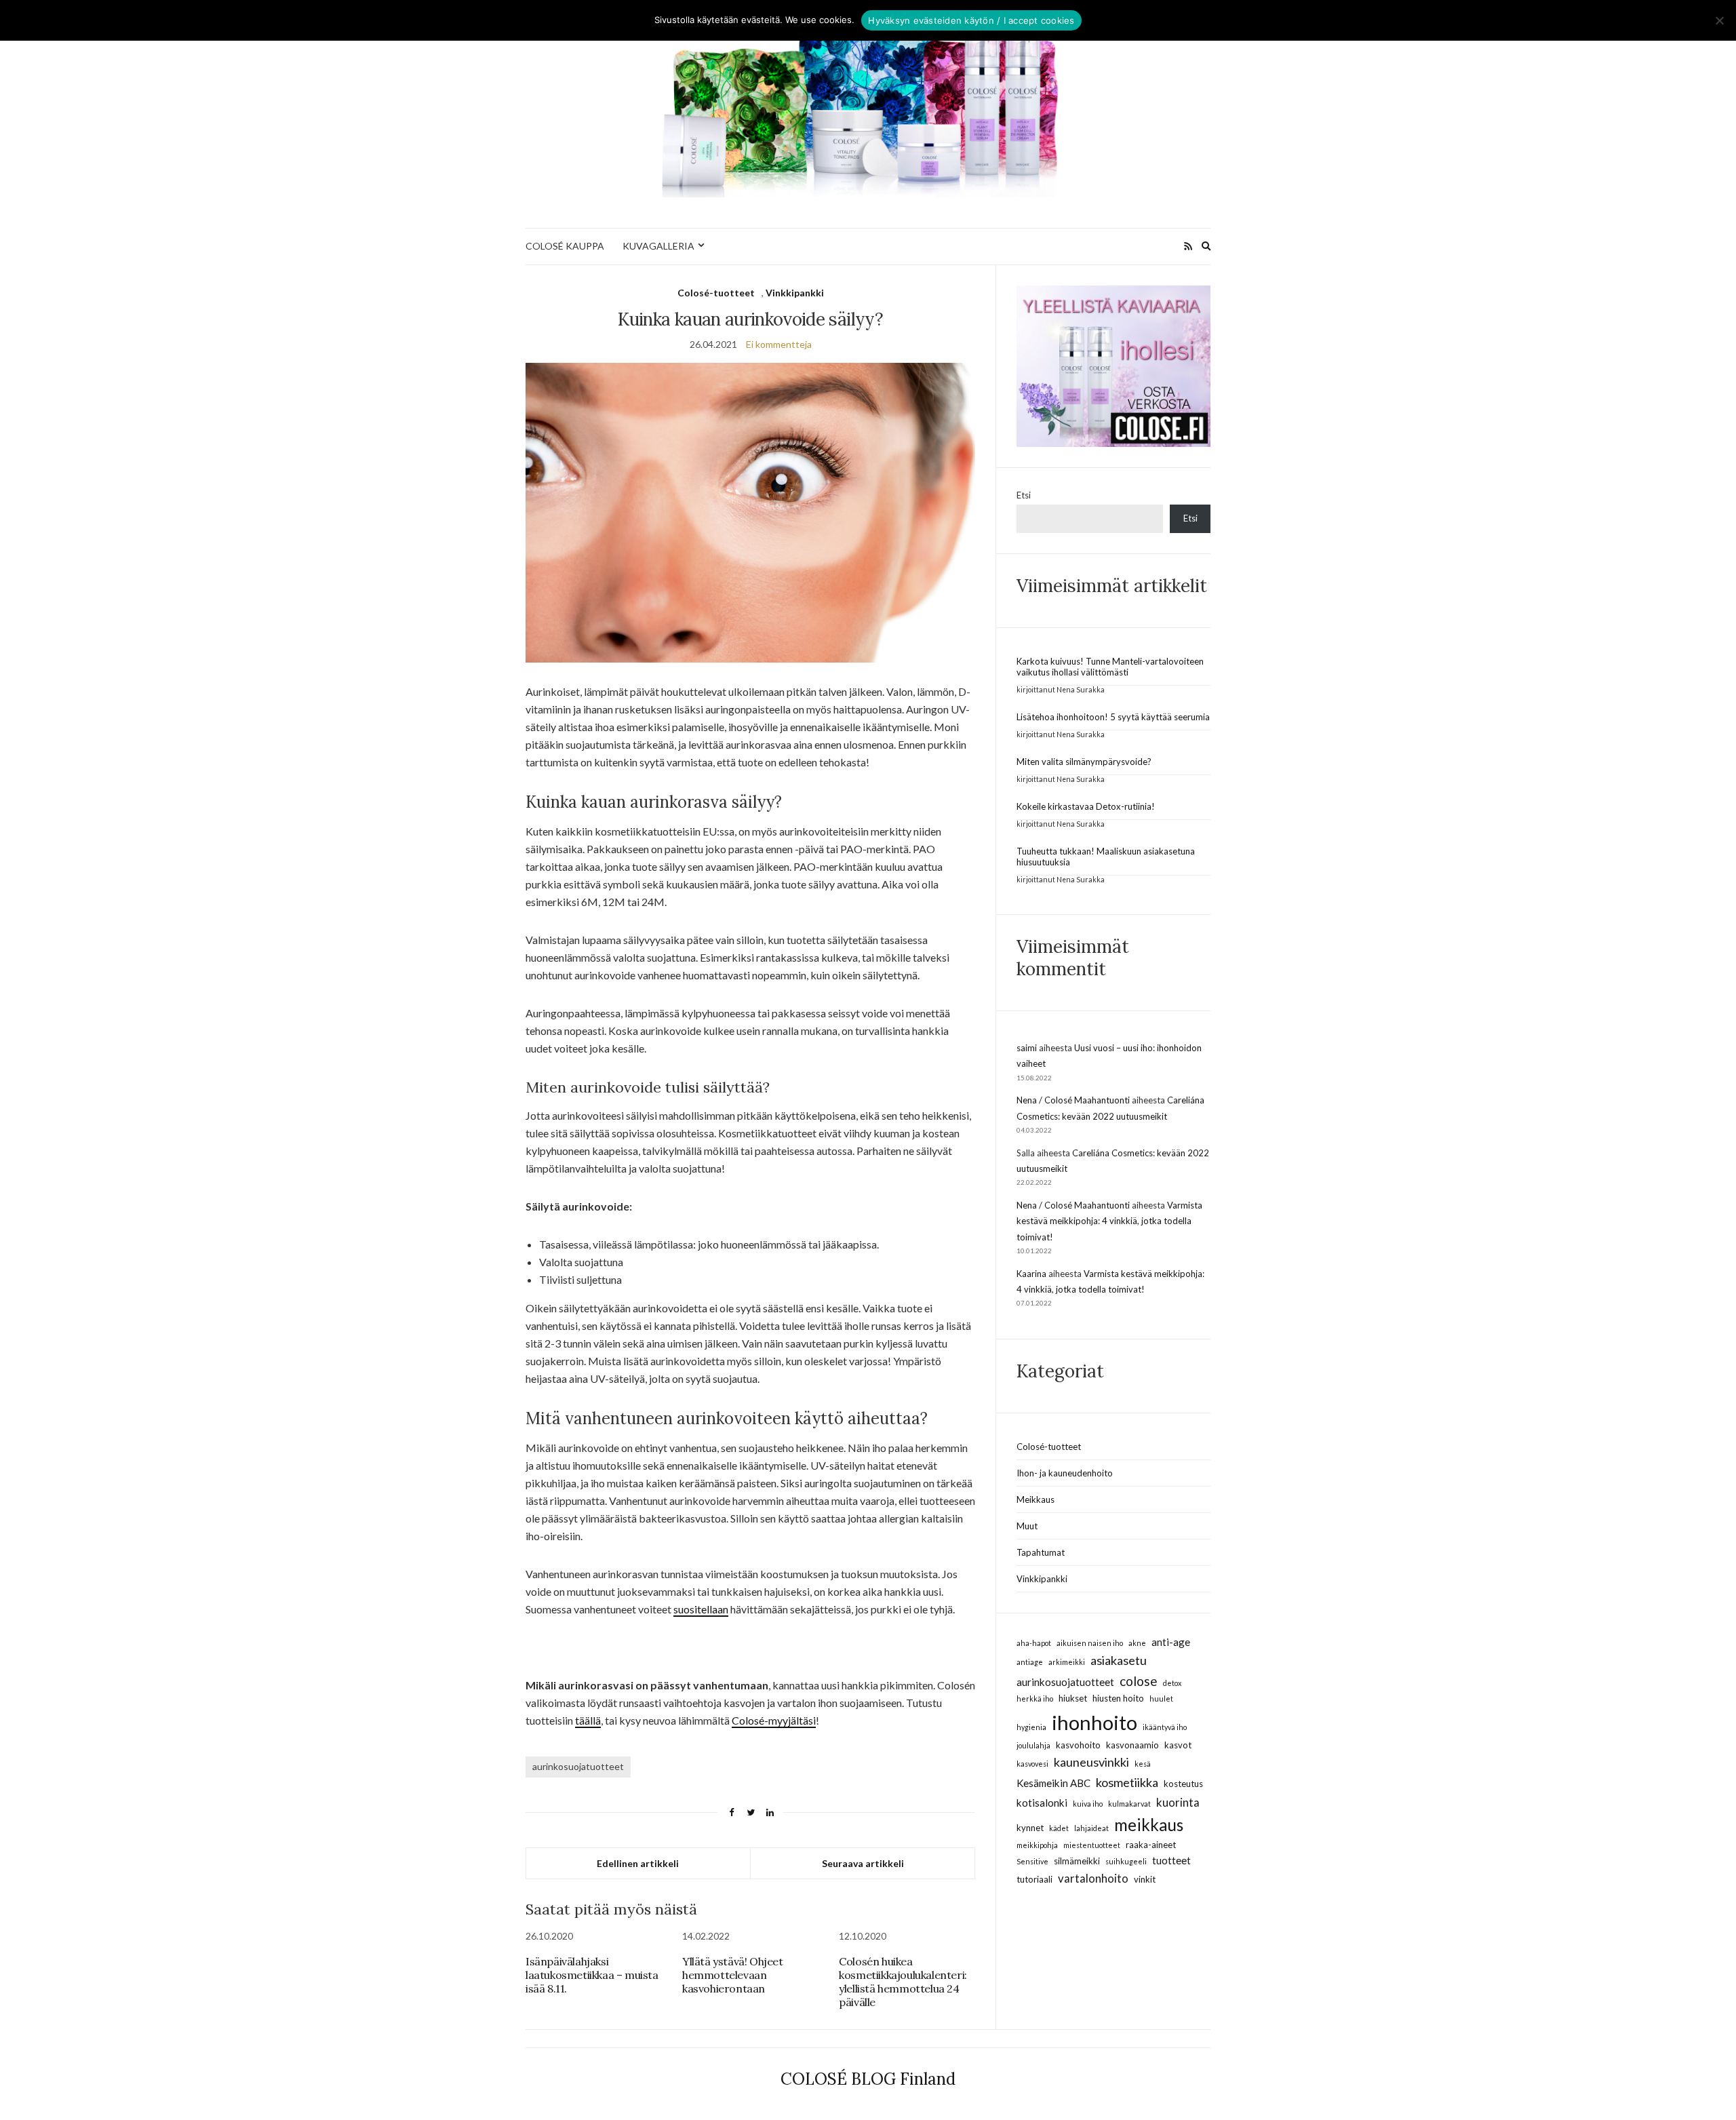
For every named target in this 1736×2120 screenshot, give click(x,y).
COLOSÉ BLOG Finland (868, 2079)
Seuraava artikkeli (863, 1863)
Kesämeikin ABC (1053, 1783)
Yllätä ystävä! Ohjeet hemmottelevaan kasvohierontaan (733, 1975)
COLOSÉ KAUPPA (565, 246)
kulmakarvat (1129, 1804)
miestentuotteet (1092, 1845)
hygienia (1031, 1727)
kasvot (1178, 1745)
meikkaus (1149, 1825)
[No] (1719, 20)
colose (1139, 1681)
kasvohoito (1078, 1745)
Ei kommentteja (779, 344)
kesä (1143, 1764)
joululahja (1033, 1745)
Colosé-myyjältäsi (774, 1720)
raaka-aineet (1151, 1845)
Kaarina (1031, 1274)
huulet (1161, 1699)
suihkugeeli (1126, 1861)
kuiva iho (1088, 1804)
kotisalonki (1042, 1803)
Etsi (1024, 495)
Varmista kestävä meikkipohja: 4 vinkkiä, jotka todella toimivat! (1109, 1221)
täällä (588, 1720)
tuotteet (1171, 1860)
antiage (1030, 1662)
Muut (1027, 1526)
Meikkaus (1035, 1499)
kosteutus (1183, 1784)
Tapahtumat (1041, 1552)
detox (1172, 1683)
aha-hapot (1034, 1643)
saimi (1027, 1048)
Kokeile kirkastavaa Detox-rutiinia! (1086, 806)
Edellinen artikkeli (638, 1863)
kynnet (1030, 1828)
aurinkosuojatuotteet (578, 1766)
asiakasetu (1119, 1660)
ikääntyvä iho (1165, 1727)
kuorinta (1178, 1802)
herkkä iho (1035, 1699)
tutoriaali (1034, 1879)
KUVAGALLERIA (658, 246)
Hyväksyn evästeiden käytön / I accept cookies (971, 20)
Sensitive (1032, 1861)
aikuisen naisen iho (1090, 1643)
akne (1137, 1643)
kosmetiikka (1127, 1782)
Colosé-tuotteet (716, 293)
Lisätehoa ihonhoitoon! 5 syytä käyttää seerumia (1113, 717)
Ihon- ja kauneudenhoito (1065, 1473)
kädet (1059, 1828)
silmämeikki (1077, 1861)
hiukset (1073, 1698)
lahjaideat (1091, 1828)
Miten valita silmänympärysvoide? (1084, 762)
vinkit (1145, 1879)
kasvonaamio (1132, 1745)
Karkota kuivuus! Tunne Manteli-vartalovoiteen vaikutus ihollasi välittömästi (1110, 667)
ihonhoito (1094, 1722)
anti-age (1171, 1642)
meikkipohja (1037, 1845)
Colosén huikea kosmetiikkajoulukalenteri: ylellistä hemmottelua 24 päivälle (903, 1982)
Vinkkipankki (795, 293)
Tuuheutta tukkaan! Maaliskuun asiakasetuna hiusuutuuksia (1106, 857)
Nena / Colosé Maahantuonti (1073, 1100)
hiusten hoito (1118, 1698)
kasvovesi (1032, 1764)
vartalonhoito (1093, 1878)
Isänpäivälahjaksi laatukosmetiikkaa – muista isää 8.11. (592, 1975)
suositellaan (701, 1609)
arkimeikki (1067, 1662)
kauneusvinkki (1091, 1762)
